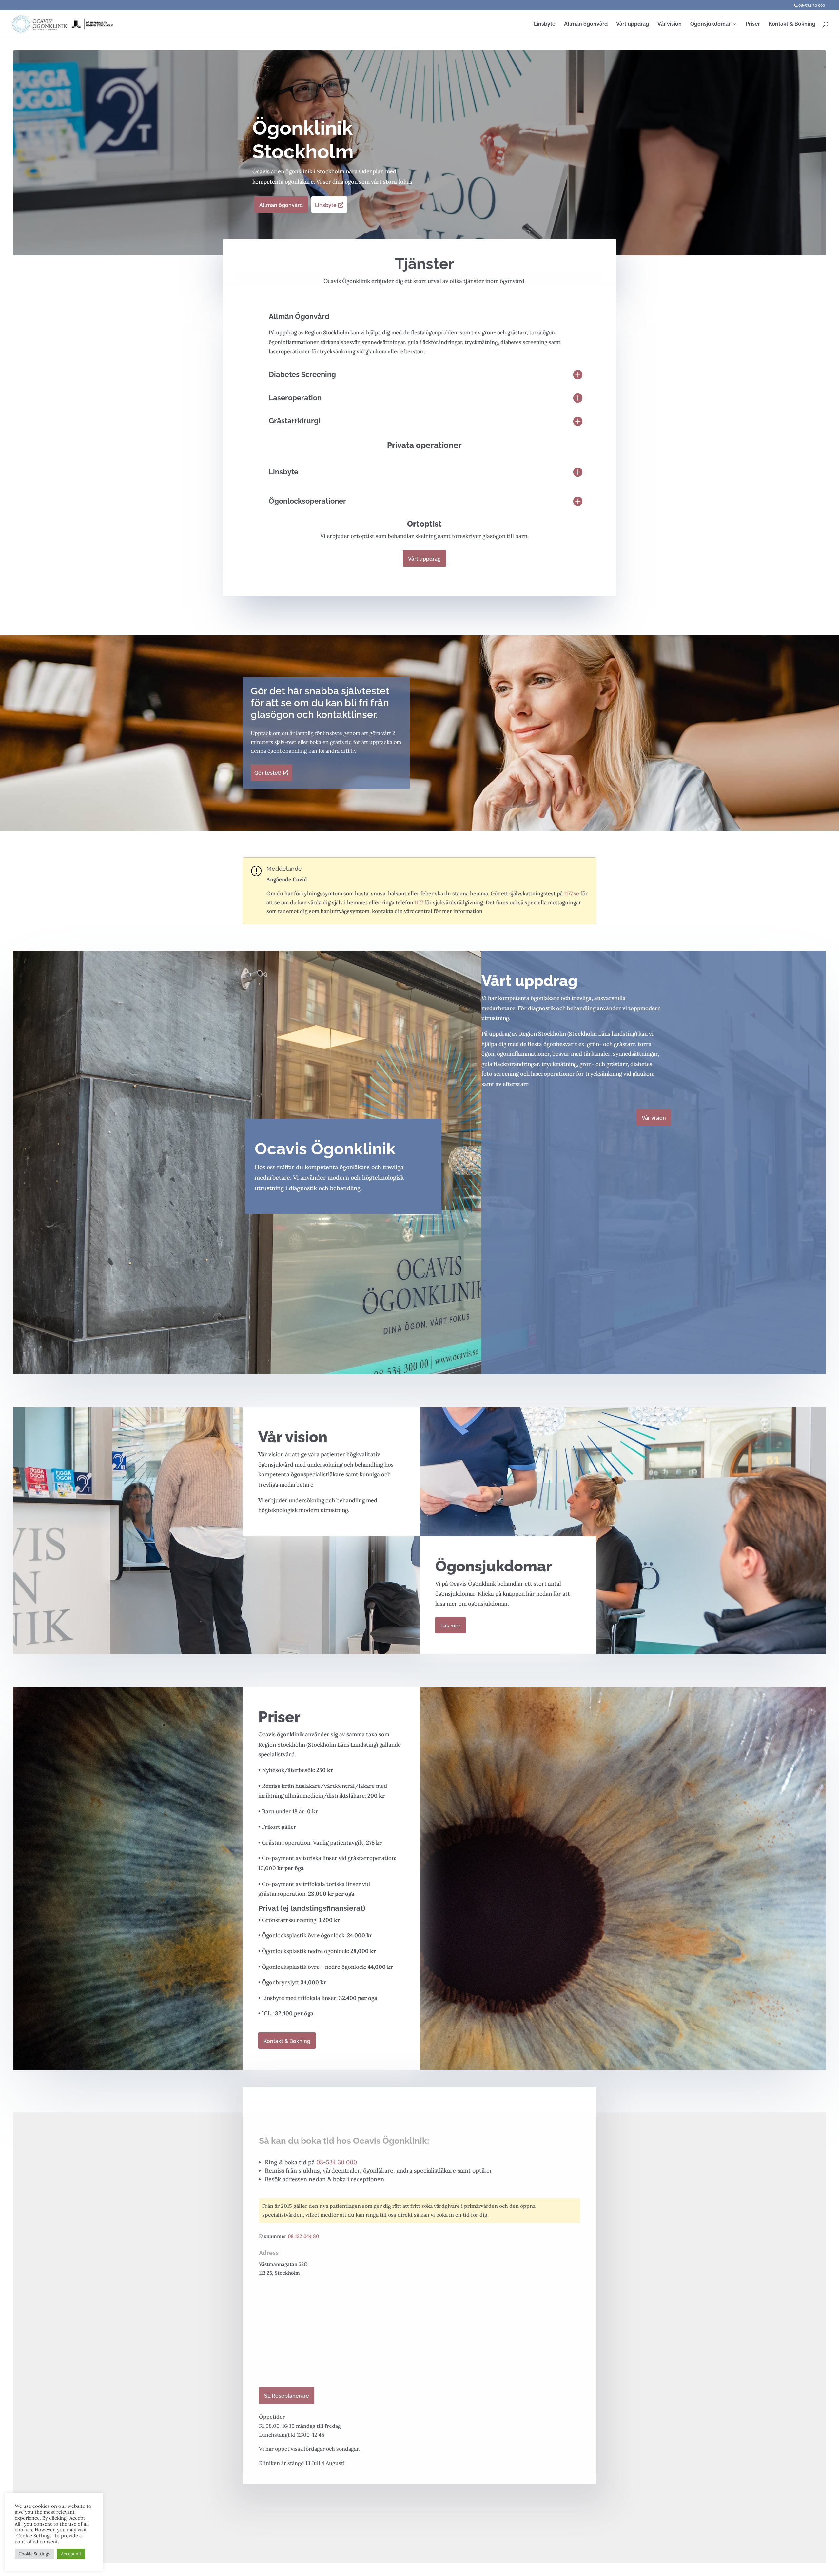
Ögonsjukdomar (710, 24)
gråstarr (624, 1044)
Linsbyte (545, 24)
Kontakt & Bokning (792, 24)
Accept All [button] (71, 2554)
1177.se (572, 893)
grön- (594, 1044)
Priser (753, 24)
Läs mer (450, 1626)
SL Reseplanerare (287, 2396)
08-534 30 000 (812, 5)
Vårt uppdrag (633, 24)
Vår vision (670, 24)
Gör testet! (268, 773)
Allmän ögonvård (586, 24)
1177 (419, 902)
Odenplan (371, 171)
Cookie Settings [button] (34, 2554)
